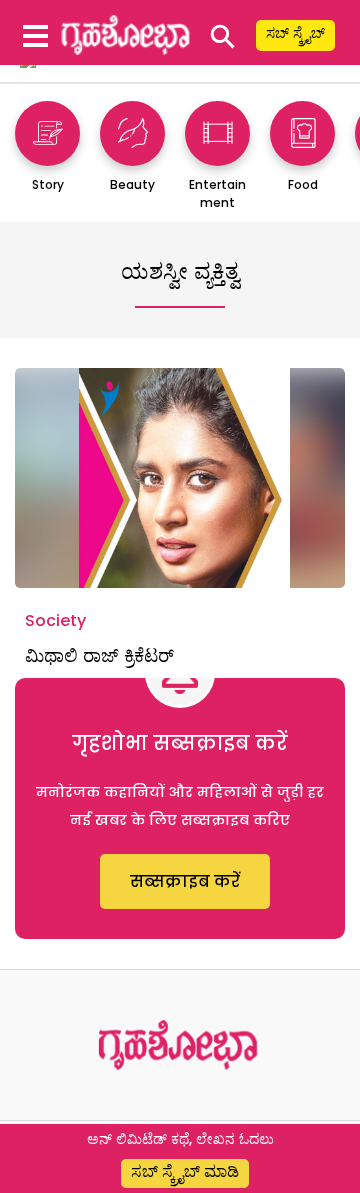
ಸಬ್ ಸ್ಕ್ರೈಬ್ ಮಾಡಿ (185, 1171)
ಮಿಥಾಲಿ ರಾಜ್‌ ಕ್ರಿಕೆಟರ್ (99, 655)
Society (55, 620)
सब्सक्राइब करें (185, 881)
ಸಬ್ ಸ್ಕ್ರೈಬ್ (295, 33)
